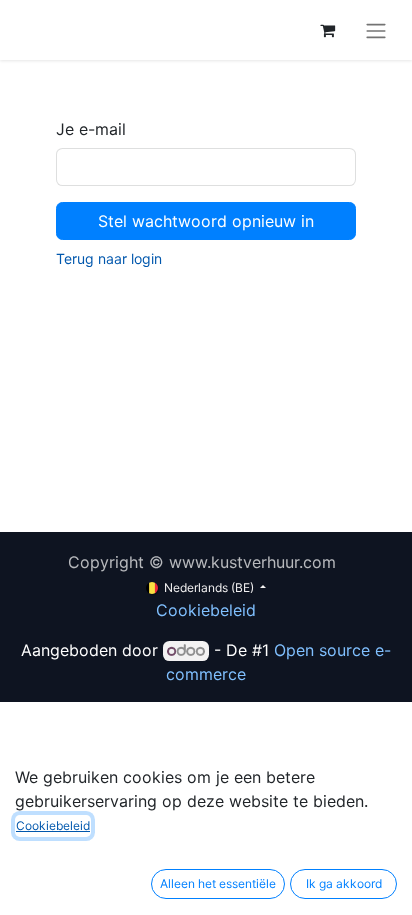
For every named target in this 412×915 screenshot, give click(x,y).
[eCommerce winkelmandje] (327, 30)
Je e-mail (91, 129)
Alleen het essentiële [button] (218, 883)
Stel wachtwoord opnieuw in (206, 221)
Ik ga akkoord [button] (344, 883)
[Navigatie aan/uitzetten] (376, 30)
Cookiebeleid (206, 610)
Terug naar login (109, 258)
